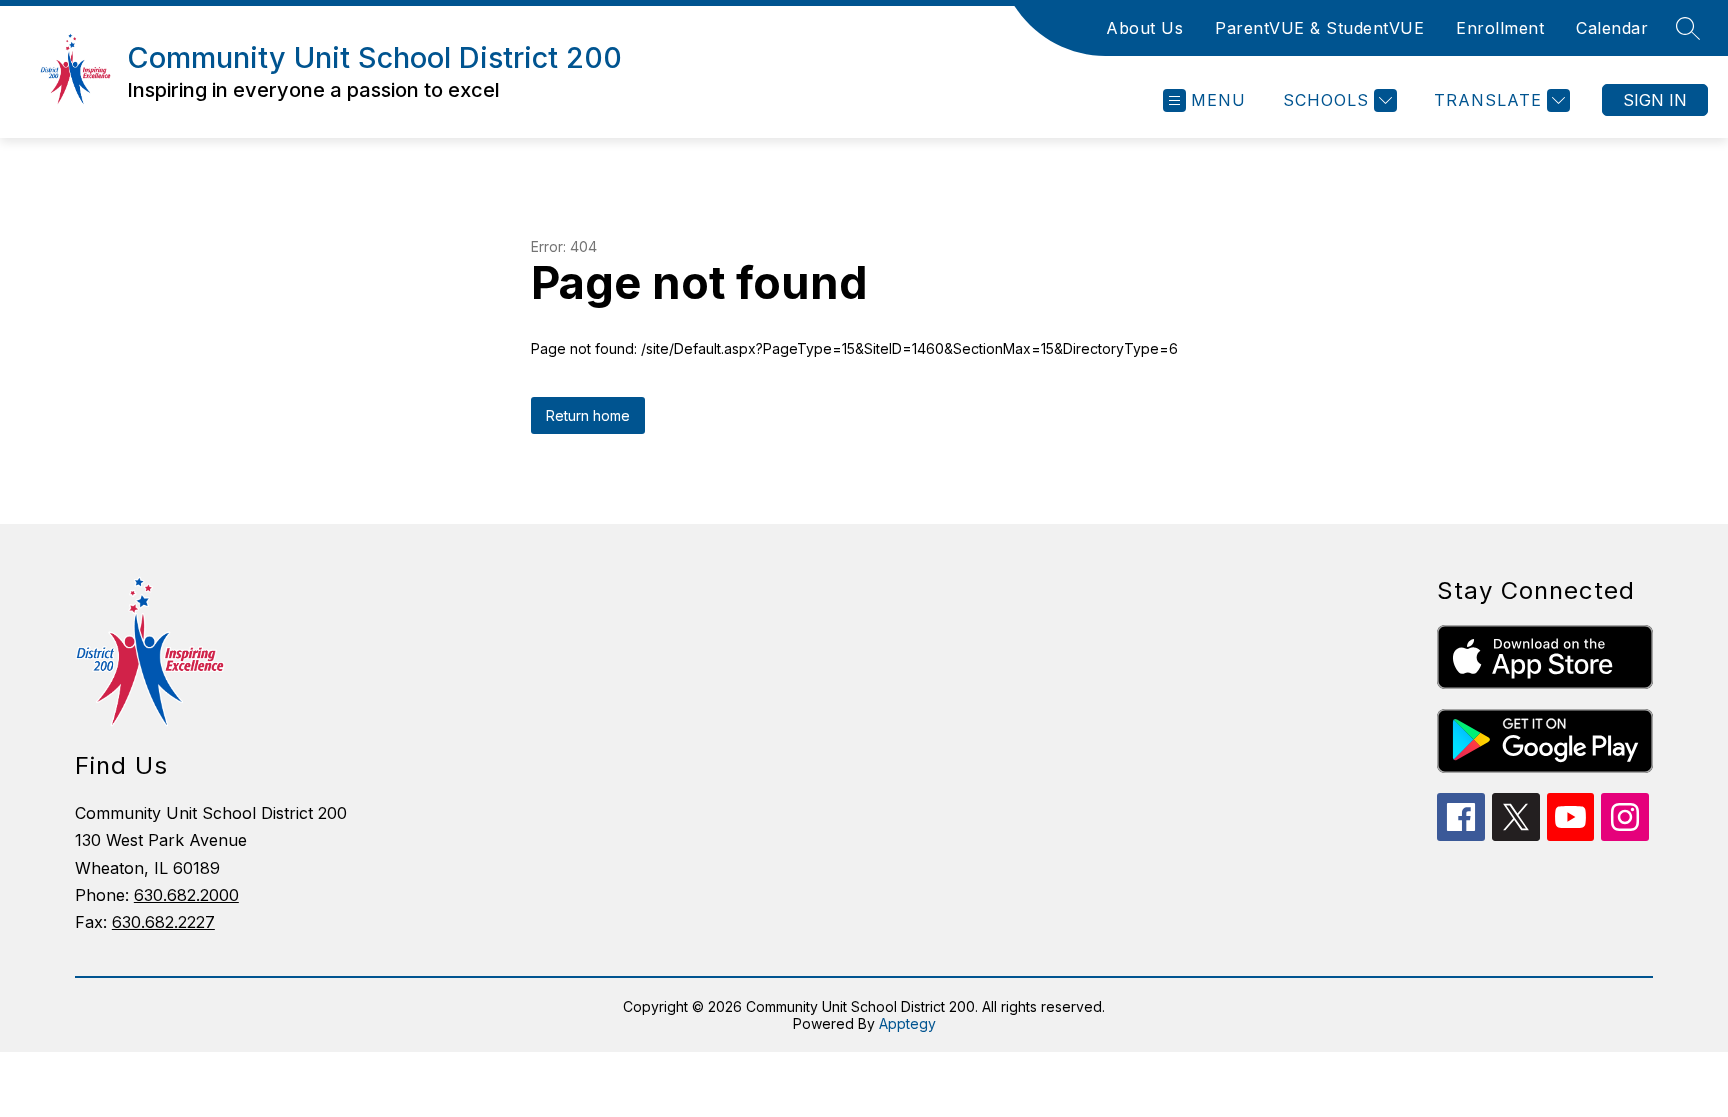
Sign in (1655, 100)
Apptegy (907, 1023)
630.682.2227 (163, 922)
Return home (588, 415)
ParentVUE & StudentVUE (1319, 28)
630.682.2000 (186, 895)
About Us (1144, 28)
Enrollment (1500, 28)
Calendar (1612, 28)
